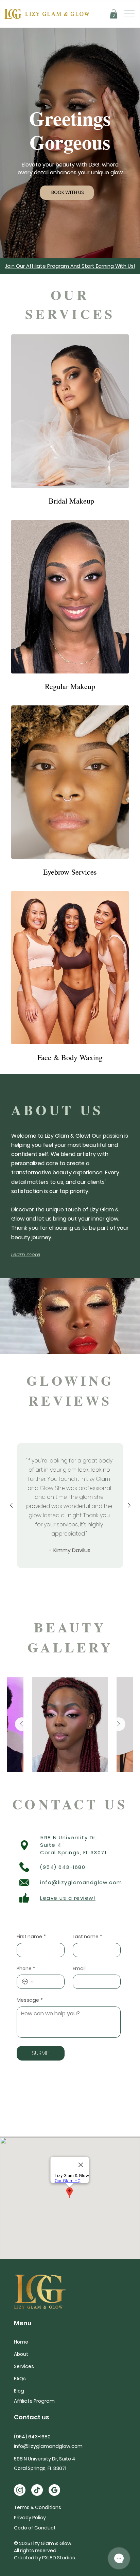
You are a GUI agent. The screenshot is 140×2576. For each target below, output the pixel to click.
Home (21, 2342)
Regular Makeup (70, 686)
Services (24, 2366)
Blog (19, 2391)
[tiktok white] (37, 2490)
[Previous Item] (22, 1724)
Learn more (26, 1254)
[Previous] (11, 1505)
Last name (87, 1937)
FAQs (20, 2379)
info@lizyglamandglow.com (81, 1882)
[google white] (54, 2490)
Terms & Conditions (38, 2507)
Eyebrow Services (70, 872)
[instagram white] (20, 2490)
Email (79, 1969)
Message (30, 2000)
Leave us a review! (68, 1898)
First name (31, 1937)
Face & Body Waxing (70, 1057)
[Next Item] (119, 1724)
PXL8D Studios (59, 2558)
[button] (114, 14)
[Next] (129, 1505)
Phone (26, 1969)
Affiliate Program (34, 2401)
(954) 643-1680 (63, 1867)
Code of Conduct (35, 2528)
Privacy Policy (30, 2518)
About (21, 2354)
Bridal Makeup (70, 501)
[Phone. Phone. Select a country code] (28, 1982)
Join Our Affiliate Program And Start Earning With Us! (70, 266)
